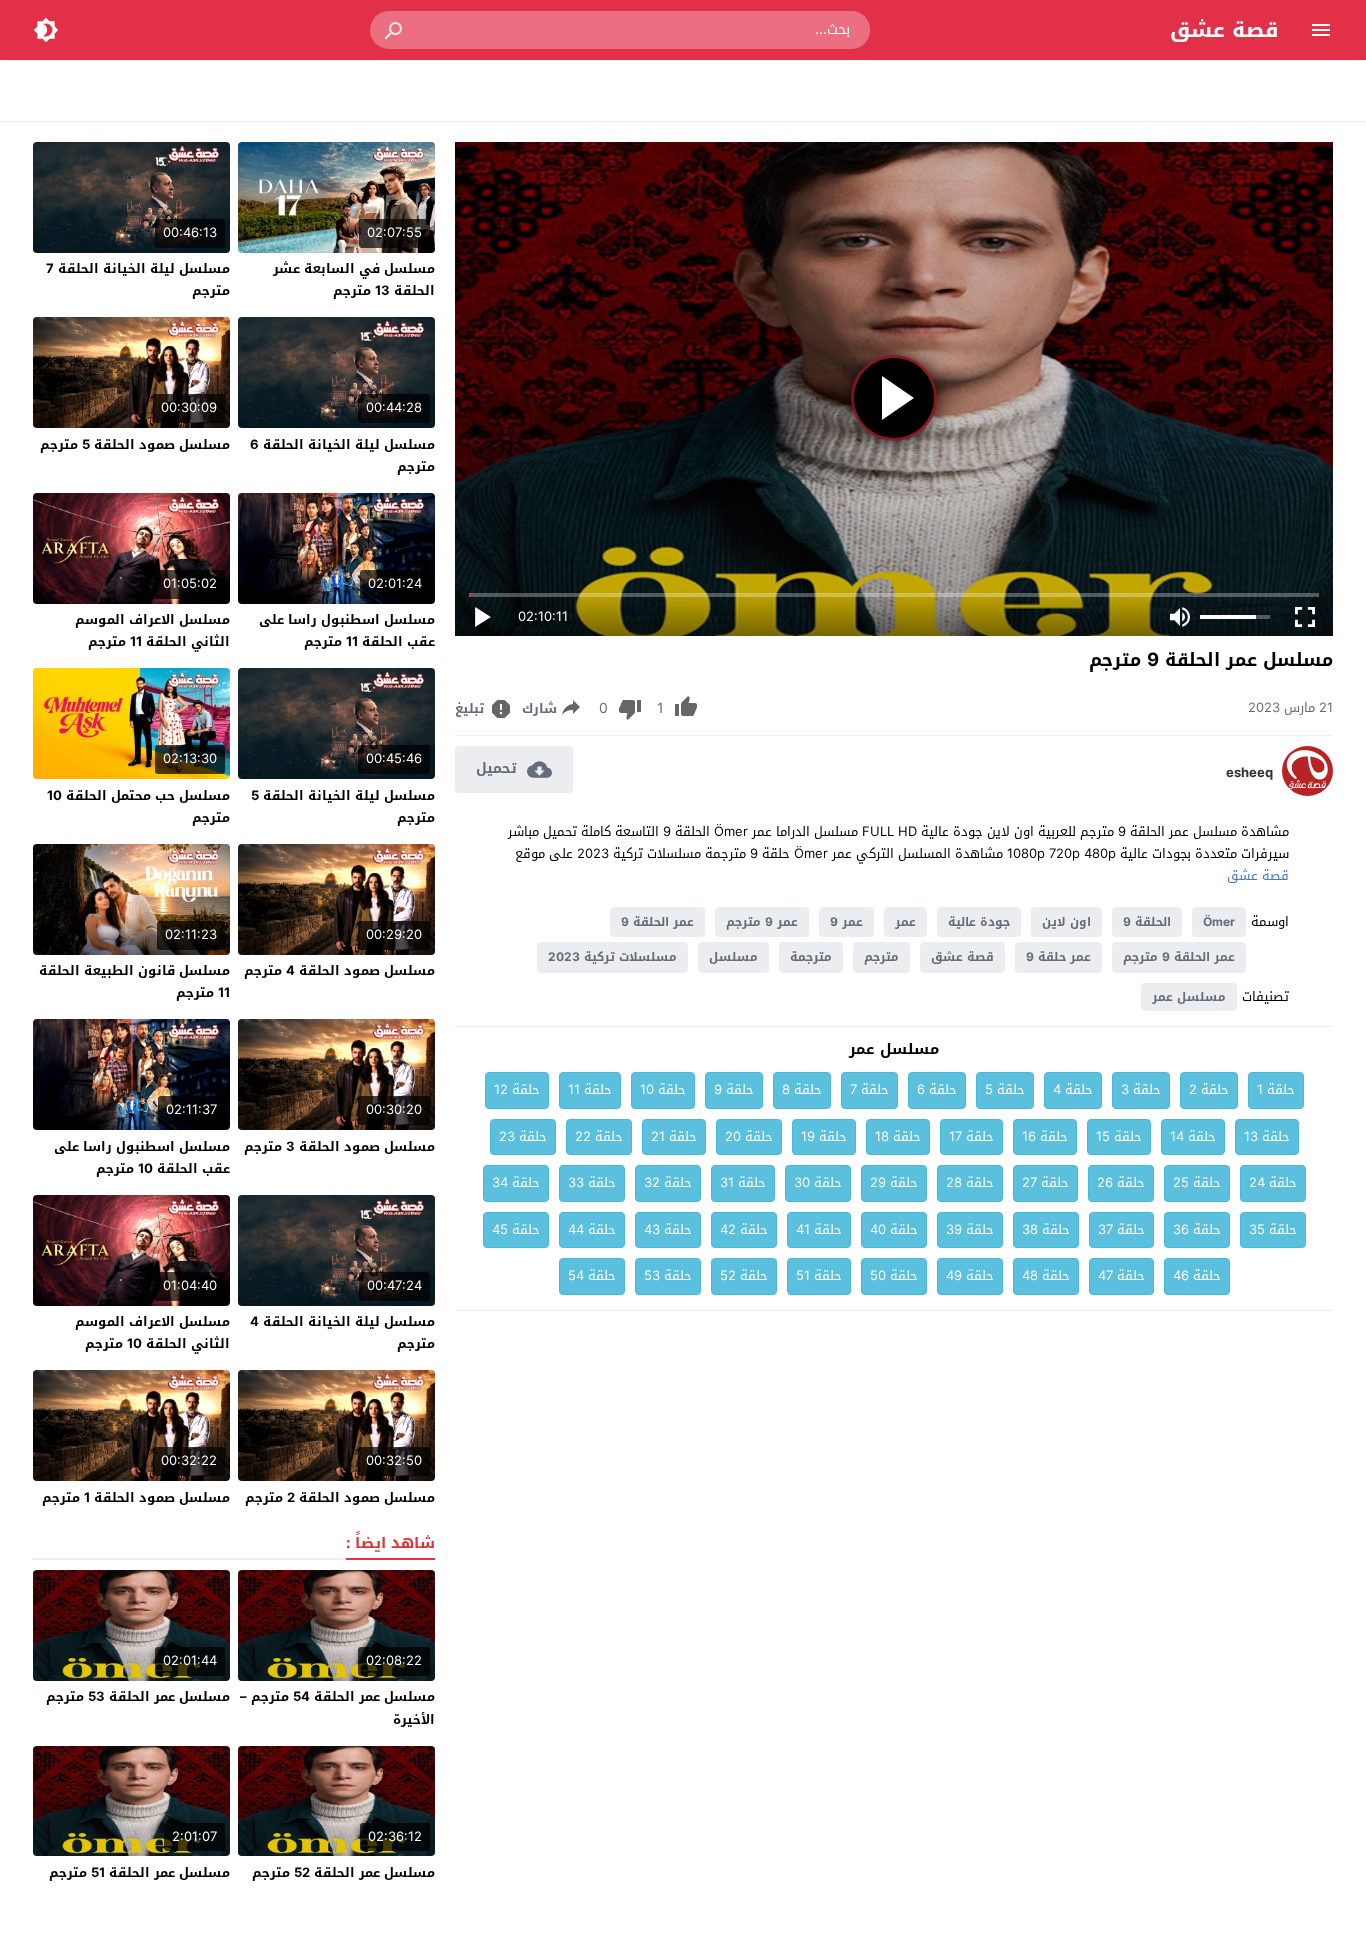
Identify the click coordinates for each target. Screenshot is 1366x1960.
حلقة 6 (937, 1089)
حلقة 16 (1045, 1136)
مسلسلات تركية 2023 (612, 957)
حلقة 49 (970, 1275)
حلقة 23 (523, 1136)
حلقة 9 (734, 1089)
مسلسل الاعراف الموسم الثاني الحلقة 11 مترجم (152, 630)
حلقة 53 (668, 1275)
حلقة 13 (1267, 1136)
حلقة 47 (1121, 1275)
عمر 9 (846, 922)
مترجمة (811, 957)
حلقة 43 (668, 1229)
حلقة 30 (818, 1182)
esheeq (1249, 773)
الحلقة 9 (1147, 922)
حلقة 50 (894, 1275)
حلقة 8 (802, 1089)
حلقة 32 (668, 1182)
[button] (395, 30)
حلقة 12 (517, 1089)
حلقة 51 (819, 1275)
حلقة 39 (970, 1229)
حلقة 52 (744, 1275)
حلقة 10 (663, 1089)
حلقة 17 (971, 1136)
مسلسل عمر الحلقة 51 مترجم (139, 1872)
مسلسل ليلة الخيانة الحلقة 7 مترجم (138, 279)
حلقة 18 (898, 1136)
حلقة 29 (894, 1182)
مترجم (881, 957)
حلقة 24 (1273, 1182)
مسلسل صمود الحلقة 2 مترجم (340, 1497)
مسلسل (733, 957)
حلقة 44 (592, 1229)
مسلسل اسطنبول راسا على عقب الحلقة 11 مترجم (347, 630)
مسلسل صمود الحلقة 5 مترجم (135, 444)
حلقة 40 (894, 1229)
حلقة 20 (749, 1136)
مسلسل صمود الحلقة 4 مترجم (339, 970)
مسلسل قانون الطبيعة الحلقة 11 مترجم (134, 981)
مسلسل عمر (1189, 997)
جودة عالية (979, 922)
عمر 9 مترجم (762, 922)
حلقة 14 (1193, 1136)
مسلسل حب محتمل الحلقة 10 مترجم (138, 806)
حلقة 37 (1121, 1229)
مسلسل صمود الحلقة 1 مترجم (136, 1497)
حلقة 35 (1273, 1229)
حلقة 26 (1121, 1182)
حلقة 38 (1046, 1229)
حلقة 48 (1046, 1275)
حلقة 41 (819, 1229)
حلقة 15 (1119, 1136)
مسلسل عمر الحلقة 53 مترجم (138, 1696)
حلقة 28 (970, 1182)
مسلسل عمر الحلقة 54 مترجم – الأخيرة (337, 1707)
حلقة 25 (1197, 1182)
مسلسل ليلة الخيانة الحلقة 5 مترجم (343, 806)
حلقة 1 (1276, 1089)
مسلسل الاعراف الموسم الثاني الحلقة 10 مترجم (152, 1332)
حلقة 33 (592, 1182)
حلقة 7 (869, 1089)
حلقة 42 (744, 1229)
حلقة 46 (1197, 1275)
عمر (905, 922)
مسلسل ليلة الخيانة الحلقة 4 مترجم (342, 1332)
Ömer (1219, 922)
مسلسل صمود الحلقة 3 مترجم (339, 1146)
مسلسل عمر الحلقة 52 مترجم (343, 1872)
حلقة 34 (516, 1182)
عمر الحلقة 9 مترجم (1179, 957)
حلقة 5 (1005, 1089)
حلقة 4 (1073, 1089)
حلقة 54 (592, 1275)
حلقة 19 (824, 1136)
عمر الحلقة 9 (657, 922)
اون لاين (1066, 922)
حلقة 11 (590, 1089)
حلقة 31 (743, 1182)
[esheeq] (1307, 791)
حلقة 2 (1209, 1089)
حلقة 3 (1141, 1089)
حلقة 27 (1045, 1182)
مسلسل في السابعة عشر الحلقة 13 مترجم (354, 279)
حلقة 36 (1197, 1229)
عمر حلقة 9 (1058, 957)
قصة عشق (1224, 30)
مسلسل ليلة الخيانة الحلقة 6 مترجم (342, 455)
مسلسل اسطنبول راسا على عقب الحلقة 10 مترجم (142, 1157)
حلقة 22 (599, 1136)
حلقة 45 (516, 1229)
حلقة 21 (674, 1136)
